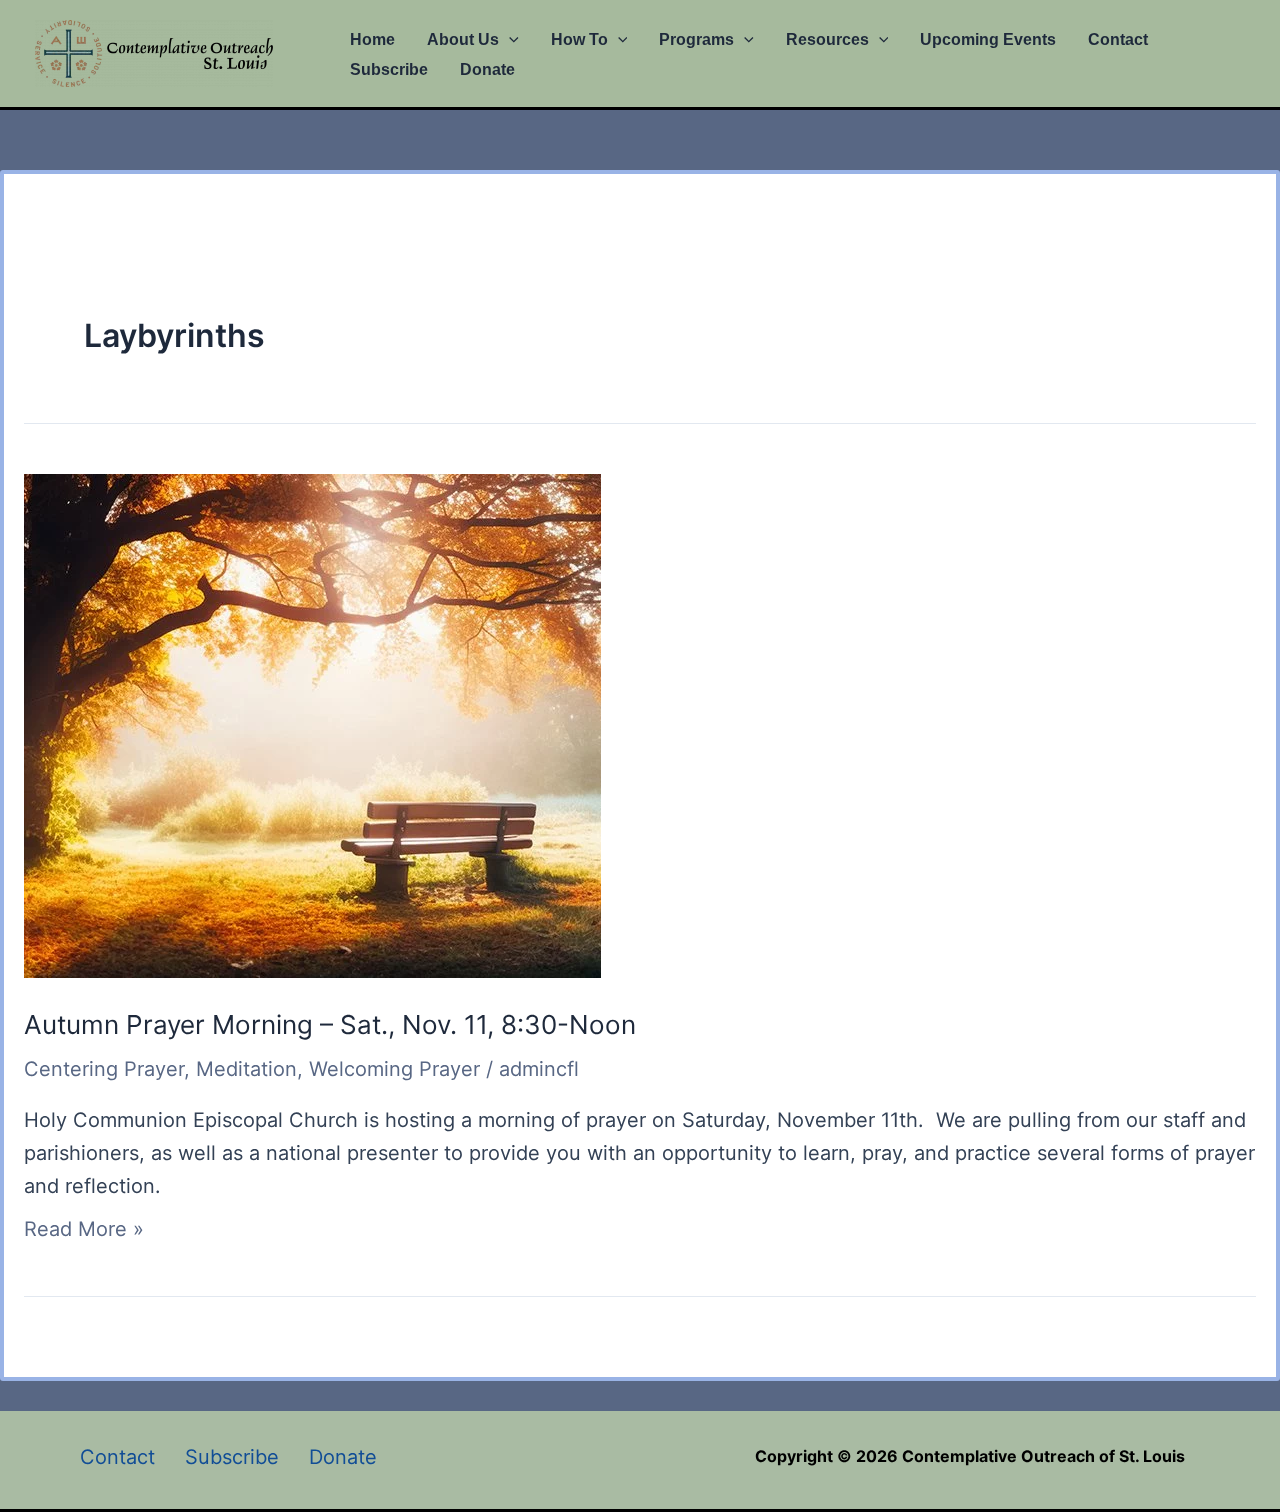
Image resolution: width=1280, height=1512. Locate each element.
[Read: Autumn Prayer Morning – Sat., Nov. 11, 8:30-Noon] (312, 724)
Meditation (246, 1069)
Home (372, 39)
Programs (696, 39)
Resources (827, 39)
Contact (1118, 39)
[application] (509, 40)
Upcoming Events (988, 39)
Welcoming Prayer (394, 1069)
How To (579, 39)
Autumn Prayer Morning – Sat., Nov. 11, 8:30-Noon (330, 1024)
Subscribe (389, 69)
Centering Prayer (104, 1069)
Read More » (84, 1229)
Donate (487, 69)
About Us (463, 39)
